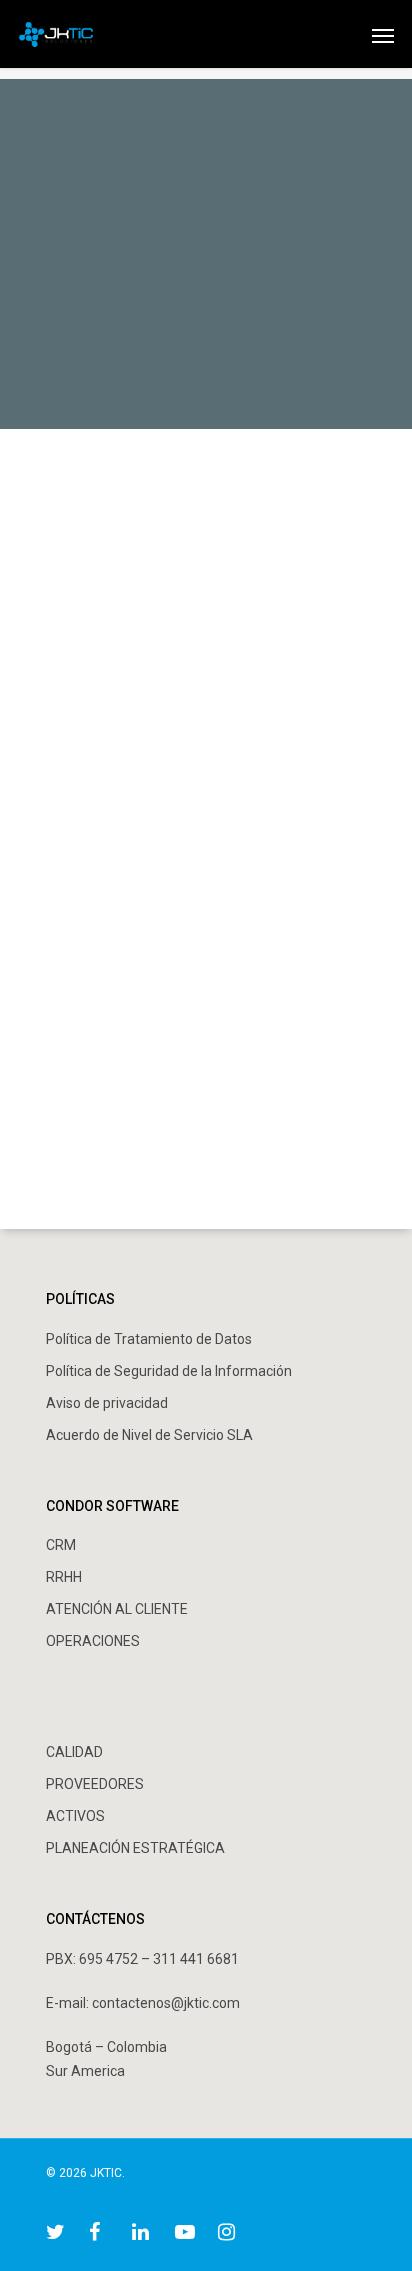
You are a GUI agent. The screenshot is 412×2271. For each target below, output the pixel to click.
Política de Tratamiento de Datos (149, 1339)
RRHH (64, 1577)
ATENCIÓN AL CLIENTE (117, 1609)
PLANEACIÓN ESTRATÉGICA (135, 1848)
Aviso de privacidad (107, 1403)
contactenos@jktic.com (166, 2003)
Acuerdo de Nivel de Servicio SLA (149, 1435)
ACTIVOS (75, 1816)
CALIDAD (74, 1752)
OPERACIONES (93, 1641)
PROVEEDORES (95, 1784)
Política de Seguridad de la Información (169, 1371)
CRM (61, 1545)
